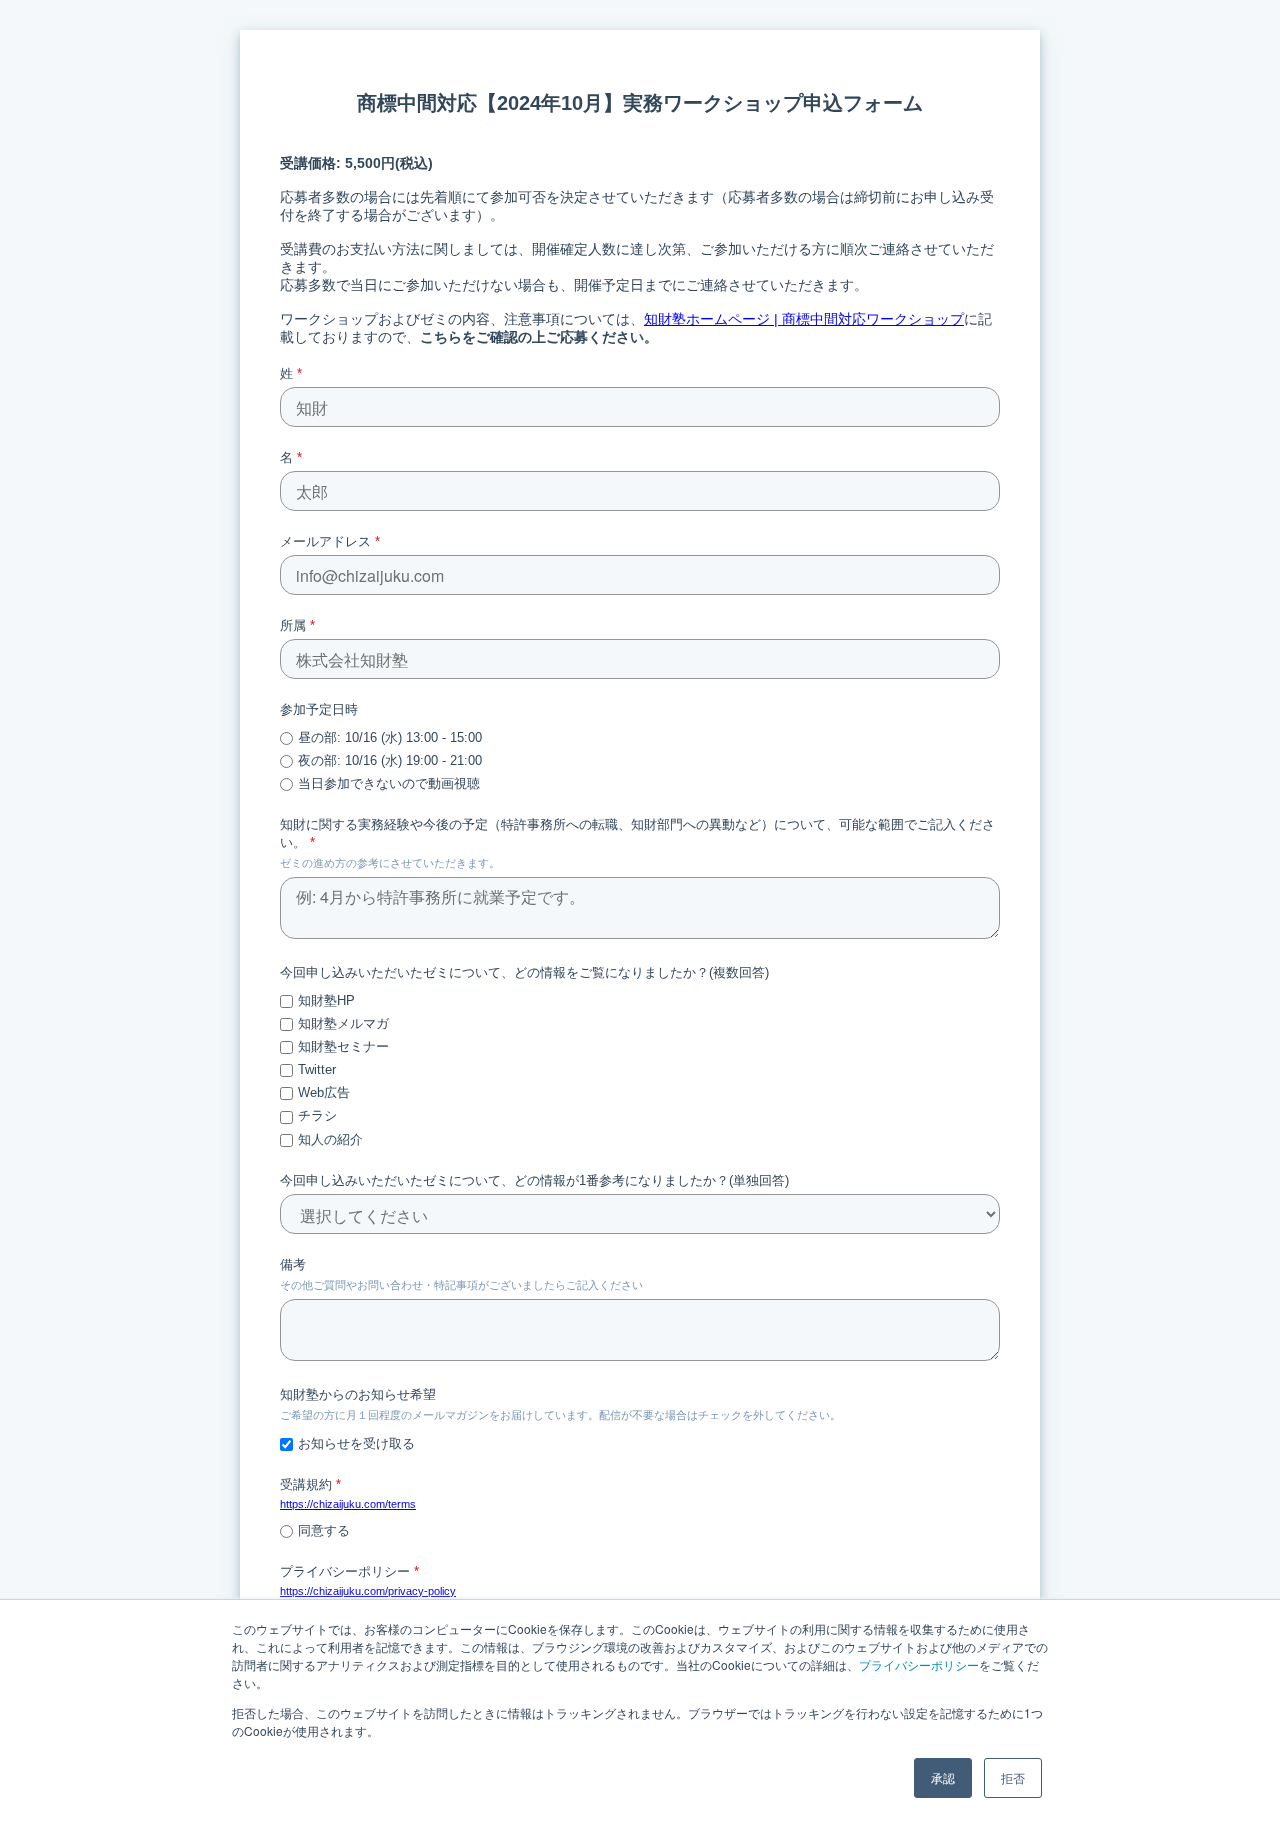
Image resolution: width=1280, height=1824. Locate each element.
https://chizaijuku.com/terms (348, 1504)
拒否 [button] (1013, 1777)
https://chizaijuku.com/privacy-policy (368, 1591)
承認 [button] (943, 1777)
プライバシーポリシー (919, 1664)
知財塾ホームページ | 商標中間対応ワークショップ (804, 319)
